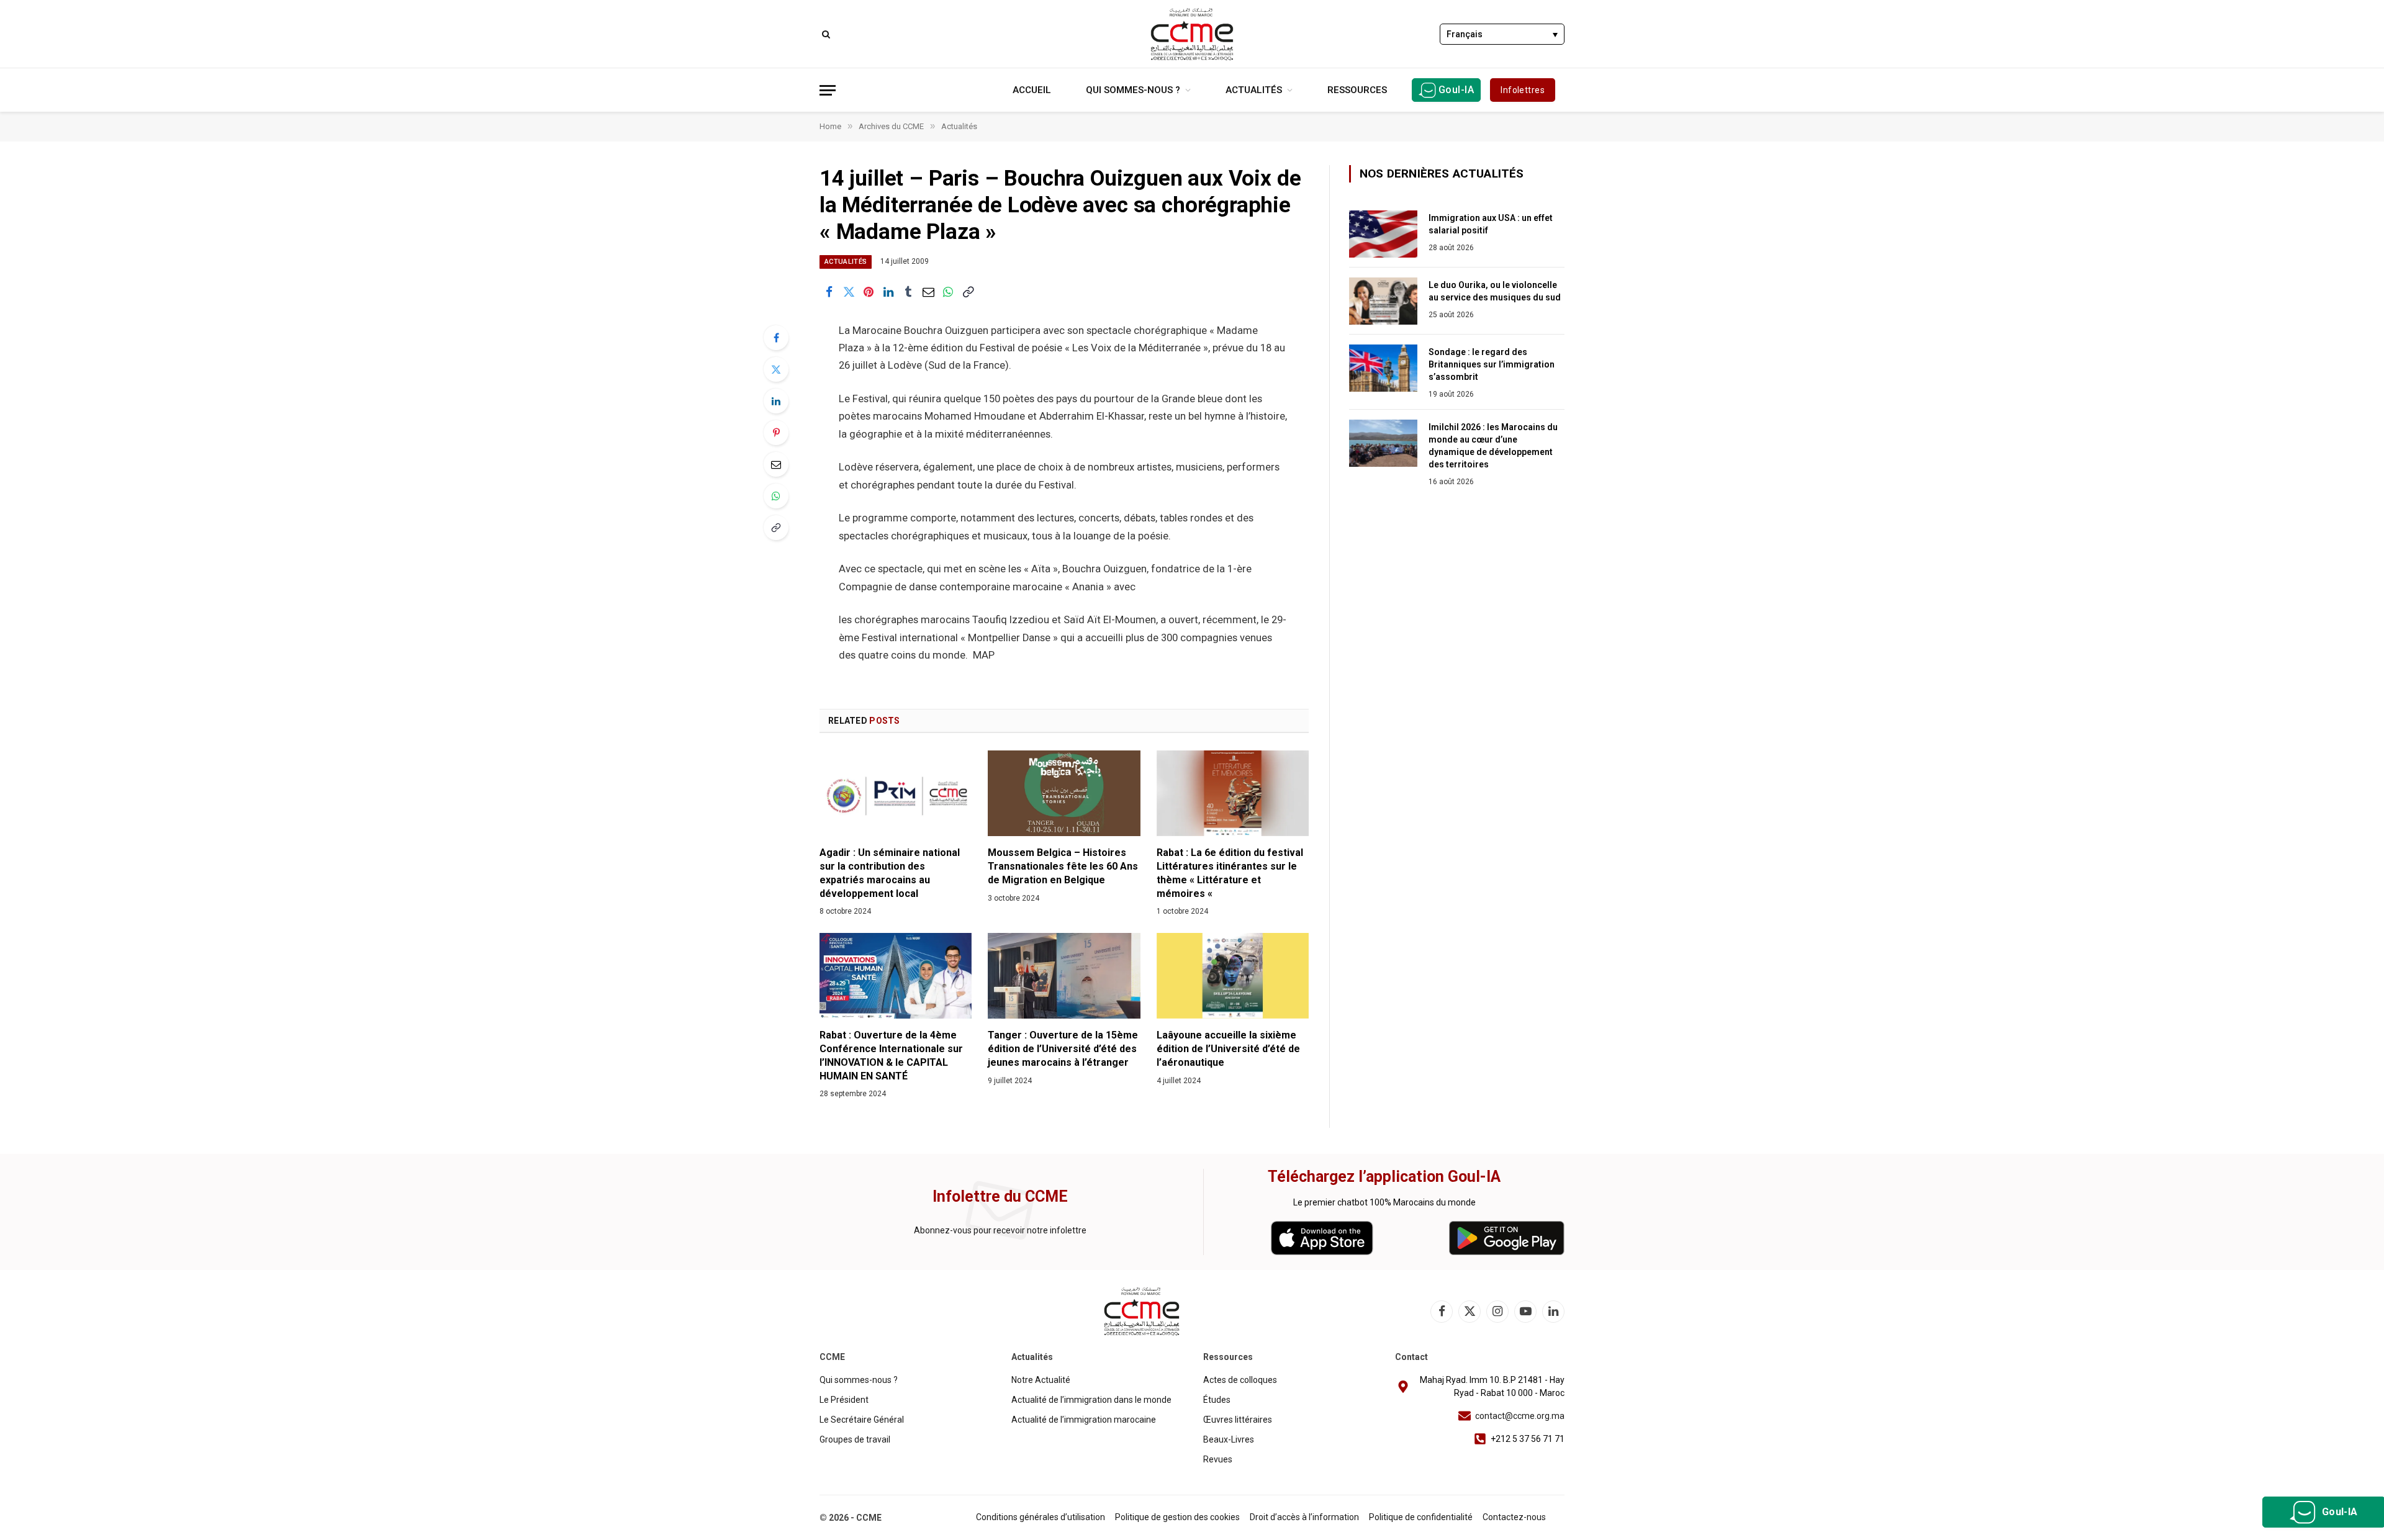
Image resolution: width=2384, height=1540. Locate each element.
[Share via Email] (928, 292)
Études (1217, 1400)
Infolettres (1523, 90)
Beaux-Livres (1229, 1439)
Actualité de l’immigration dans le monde (1091, 1400)
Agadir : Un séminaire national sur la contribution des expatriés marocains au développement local (890, 873)
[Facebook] (776, 338)
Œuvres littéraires (1238, 1420)
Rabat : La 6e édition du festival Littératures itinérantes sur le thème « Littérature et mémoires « (1230, 873)
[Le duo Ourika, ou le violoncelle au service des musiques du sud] (1383, 301)
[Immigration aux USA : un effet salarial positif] (1383, 234)
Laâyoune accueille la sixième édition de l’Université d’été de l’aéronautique (1228, 1049)
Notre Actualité (1041, 1380)
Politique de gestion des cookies (1177, 1517)
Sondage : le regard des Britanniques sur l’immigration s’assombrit (1492, 364)
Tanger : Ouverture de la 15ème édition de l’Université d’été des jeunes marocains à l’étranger (1063, 1049)
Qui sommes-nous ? (1133, 90)
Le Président (844, 1400)
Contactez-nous (1514, 1517)
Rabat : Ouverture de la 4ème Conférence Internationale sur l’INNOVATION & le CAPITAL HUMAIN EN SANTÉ (891, 1055)
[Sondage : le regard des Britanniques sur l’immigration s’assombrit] (1383, 368)
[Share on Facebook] (829, 292)
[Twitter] (776, 369)
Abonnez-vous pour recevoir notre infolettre (1000, 1230)
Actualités (1254, 90)
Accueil (1032, 90)
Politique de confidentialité (1421, 1517)
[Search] (825, 34)
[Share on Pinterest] (869, 292)
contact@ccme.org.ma (1520, 1416)
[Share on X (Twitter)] (849, 292)
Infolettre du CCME (1000, 1196)
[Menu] (828, 90)
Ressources (1357, 90)
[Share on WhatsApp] (948, 292)
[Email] (776, 464)
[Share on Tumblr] (908, 292)
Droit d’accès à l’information (1304, 1517)
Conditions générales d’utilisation (1041, 1517)
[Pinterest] (776, 433)
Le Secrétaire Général (862, 1420)
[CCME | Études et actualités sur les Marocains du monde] (1192, 34)
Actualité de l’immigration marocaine (1084, 1420)
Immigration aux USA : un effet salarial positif (1491, 224)
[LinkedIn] (776, 401)
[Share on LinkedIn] (888, 292)
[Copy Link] (968, 292)
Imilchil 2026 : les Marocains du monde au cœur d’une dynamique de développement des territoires (1493, 446)
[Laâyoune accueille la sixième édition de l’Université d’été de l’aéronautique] (1233, 976)
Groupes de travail (855, 1439)
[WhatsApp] (776, 496)
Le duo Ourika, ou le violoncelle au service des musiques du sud (1495, 291)
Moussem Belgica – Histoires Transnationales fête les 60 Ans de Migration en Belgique (1063, 866)
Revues (1218, 1459)
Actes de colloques (1240, 1380)
